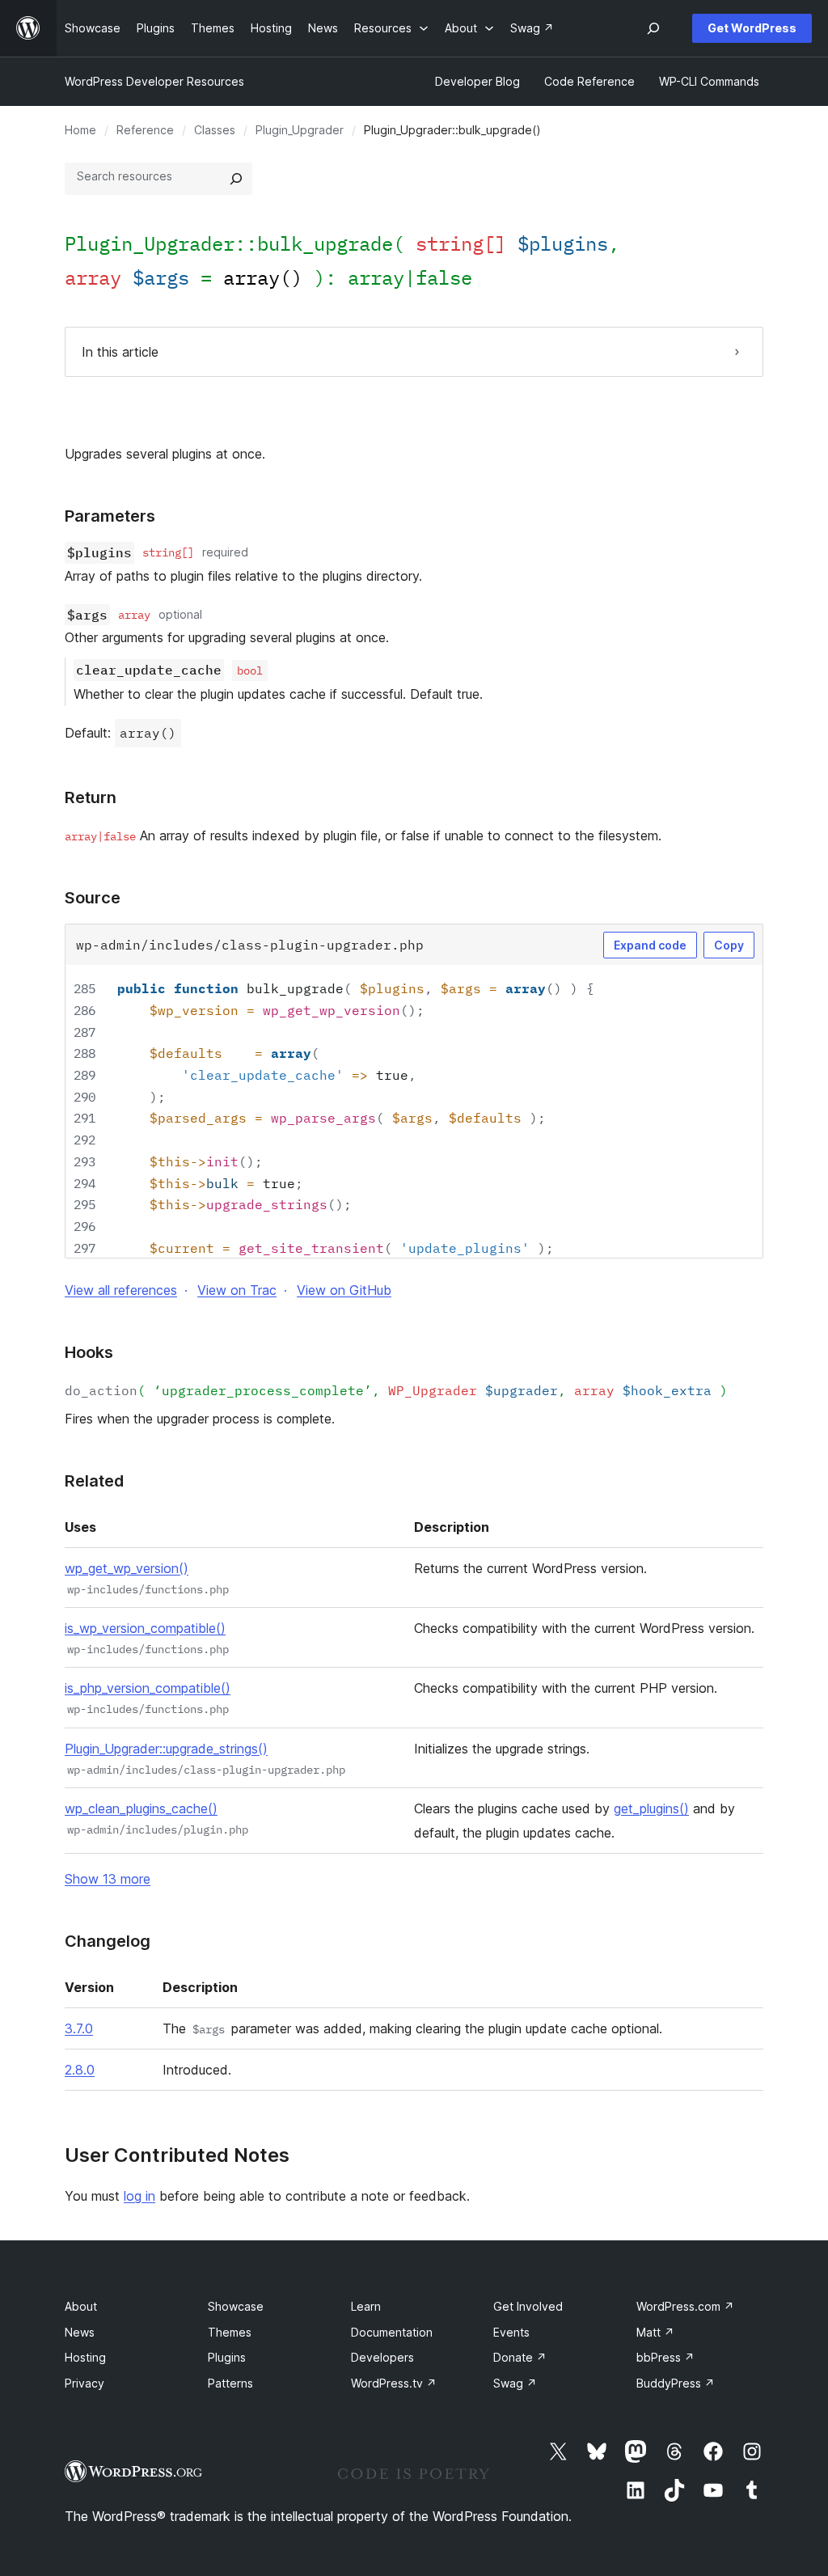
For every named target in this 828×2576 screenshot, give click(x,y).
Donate (520, 2357)
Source (93, 898)
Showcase (236, 2306)
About (81, 2306)
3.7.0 (79, 2028)
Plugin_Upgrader (300, 130)
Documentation (392, 2332)
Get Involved (528, 2306)
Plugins (227, 2357)
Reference (145, 130)
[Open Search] (653, 28)
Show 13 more (108, 1879)
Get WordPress (752, 28)
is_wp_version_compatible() (145, 1628)
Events (511, 2332)
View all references (121, 1290)
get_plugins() (651, 1808)
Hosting (85, 2357)
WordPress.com (685, 2306)
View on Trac (237, 1290)
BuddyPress (676, 2383)
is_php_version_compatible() (148, 1688)
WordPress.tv (394, 2383)
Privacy (84, 2383)
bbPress (665, 2357)
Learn (366, 2306)
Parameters (110, 516)
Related (94, 1481)
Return (91, 797)
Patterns (230, 2383)
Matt (655, 2332)
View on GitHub (344, 1290)
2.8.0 (80, 2070)
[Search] (236, 179)
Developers (382, 2357)
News (80, 2332)
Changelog (108, 1941)
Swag (515, 2383)
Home (80, 130)
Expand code (650, 945)
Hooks (89, 1352)
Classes (215, 130)
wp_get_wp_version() (127, 1568)
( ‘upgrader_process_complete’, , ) (396, 1390)
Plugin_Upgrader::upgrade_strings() (166, 1749)
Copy (729, 945)
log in (139, 2196)
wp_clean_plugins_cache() (141, 1808)
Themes (230, 2332)
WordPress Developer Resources (154, 81)
